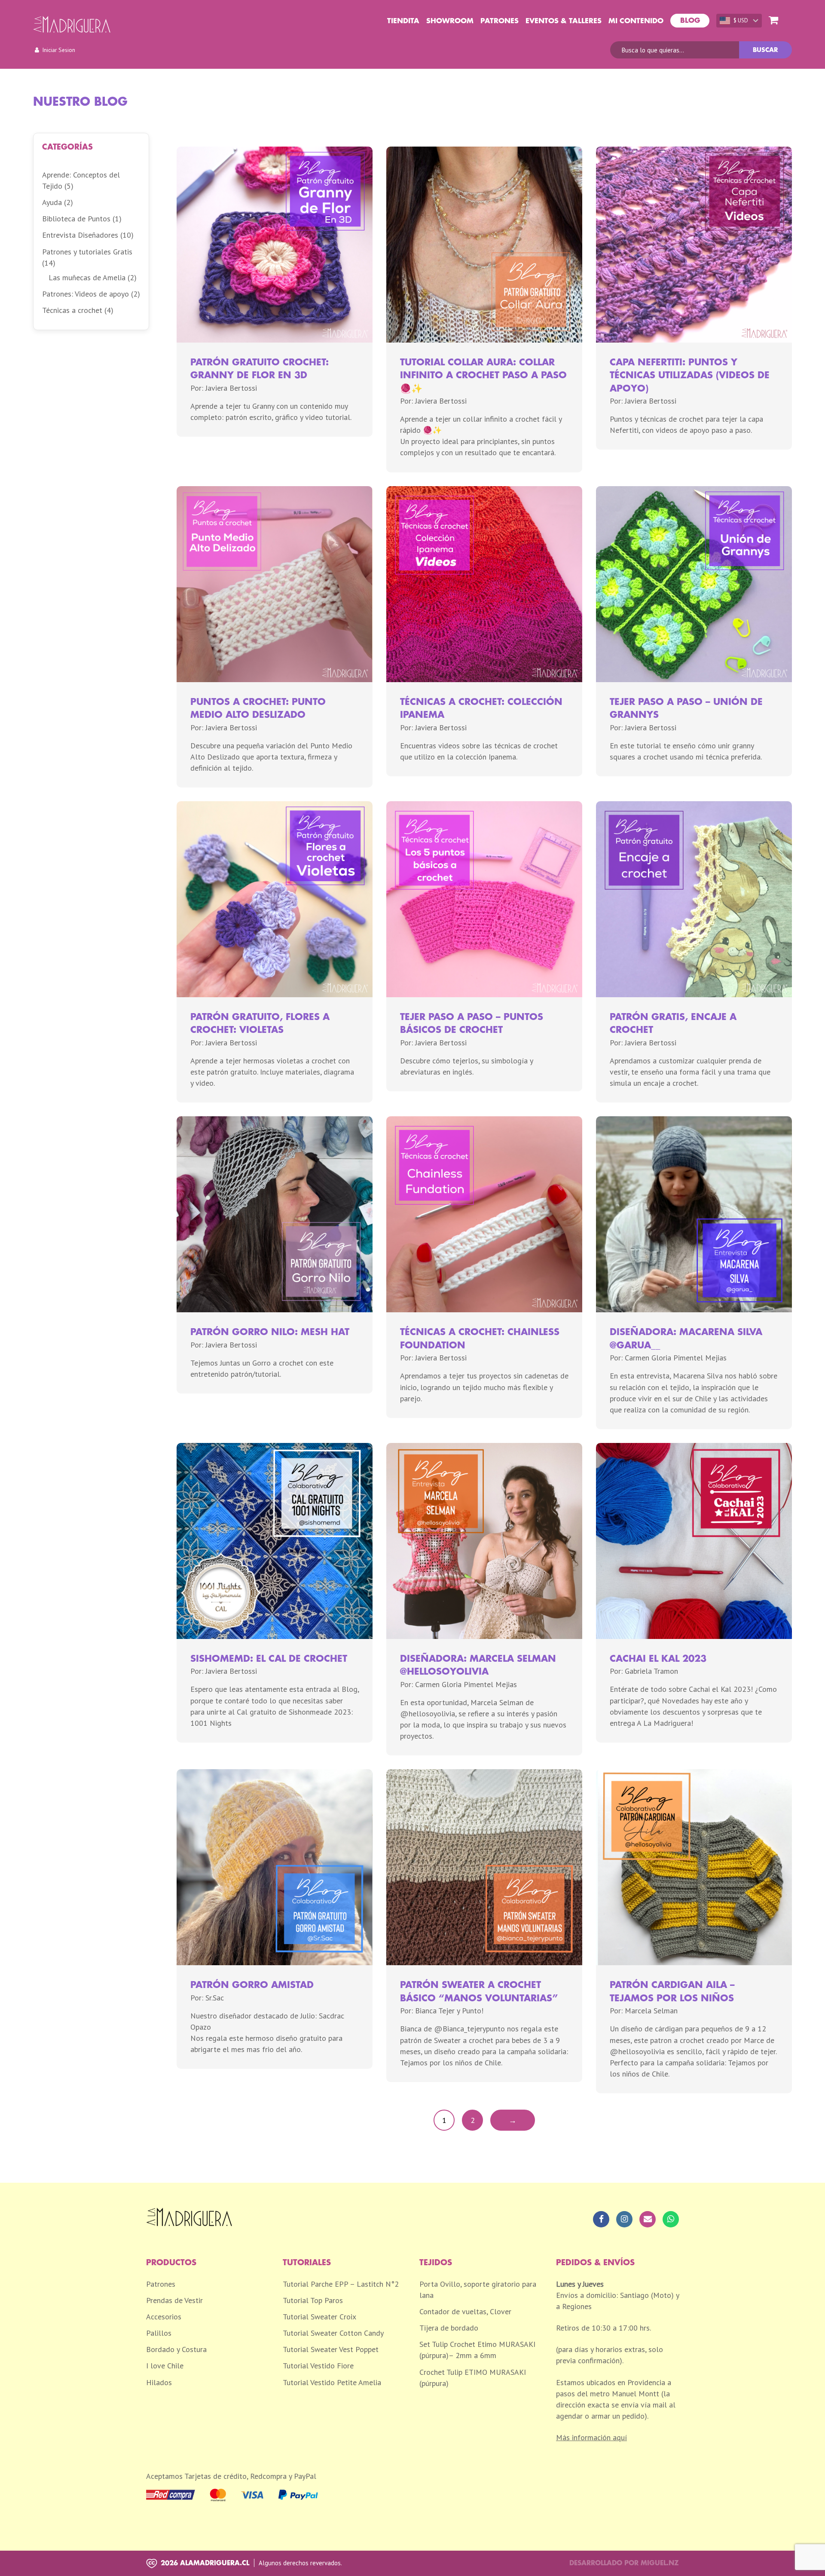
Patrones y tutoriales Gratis (87, 252)
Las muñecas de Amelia (87, 277)
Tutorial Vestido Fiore (318, 2366)
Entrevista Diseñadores (80, 235)
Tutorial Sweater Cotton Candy (333, 2333)
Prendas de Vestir (174, 2300)
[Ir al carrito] (773, 21)
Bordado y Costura (176, 2349)
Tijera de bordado (449, 2328)
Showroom (450, 21)
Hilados (159, 2382)
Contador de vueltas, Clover (465, 2311)
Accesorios (164, 2317)
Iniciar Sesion (59, 50)
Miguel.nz (660, 2563)
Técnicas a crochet (72, 310)
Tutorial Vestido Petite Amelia (332, 2382)
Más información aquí (591, 2437)
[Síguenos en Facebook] (601, 2219)
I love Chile (165, 2366)
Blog (690, 21)
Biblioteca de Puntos (76, 219)
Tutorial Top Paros (313, 2300)
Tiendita (403, 21)
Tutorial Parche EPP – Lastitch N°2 (341, 2284)
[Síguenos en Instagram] (624, 2219)
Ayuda (52, 202)
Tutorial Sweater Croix (319, 2317)
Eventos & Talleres (564, 21)
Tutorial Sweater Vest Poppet (331, 2349)
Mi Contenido (636, 21)
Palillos (159, 2333)
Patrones (500, 21)
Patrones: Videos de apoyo (86, 294)
